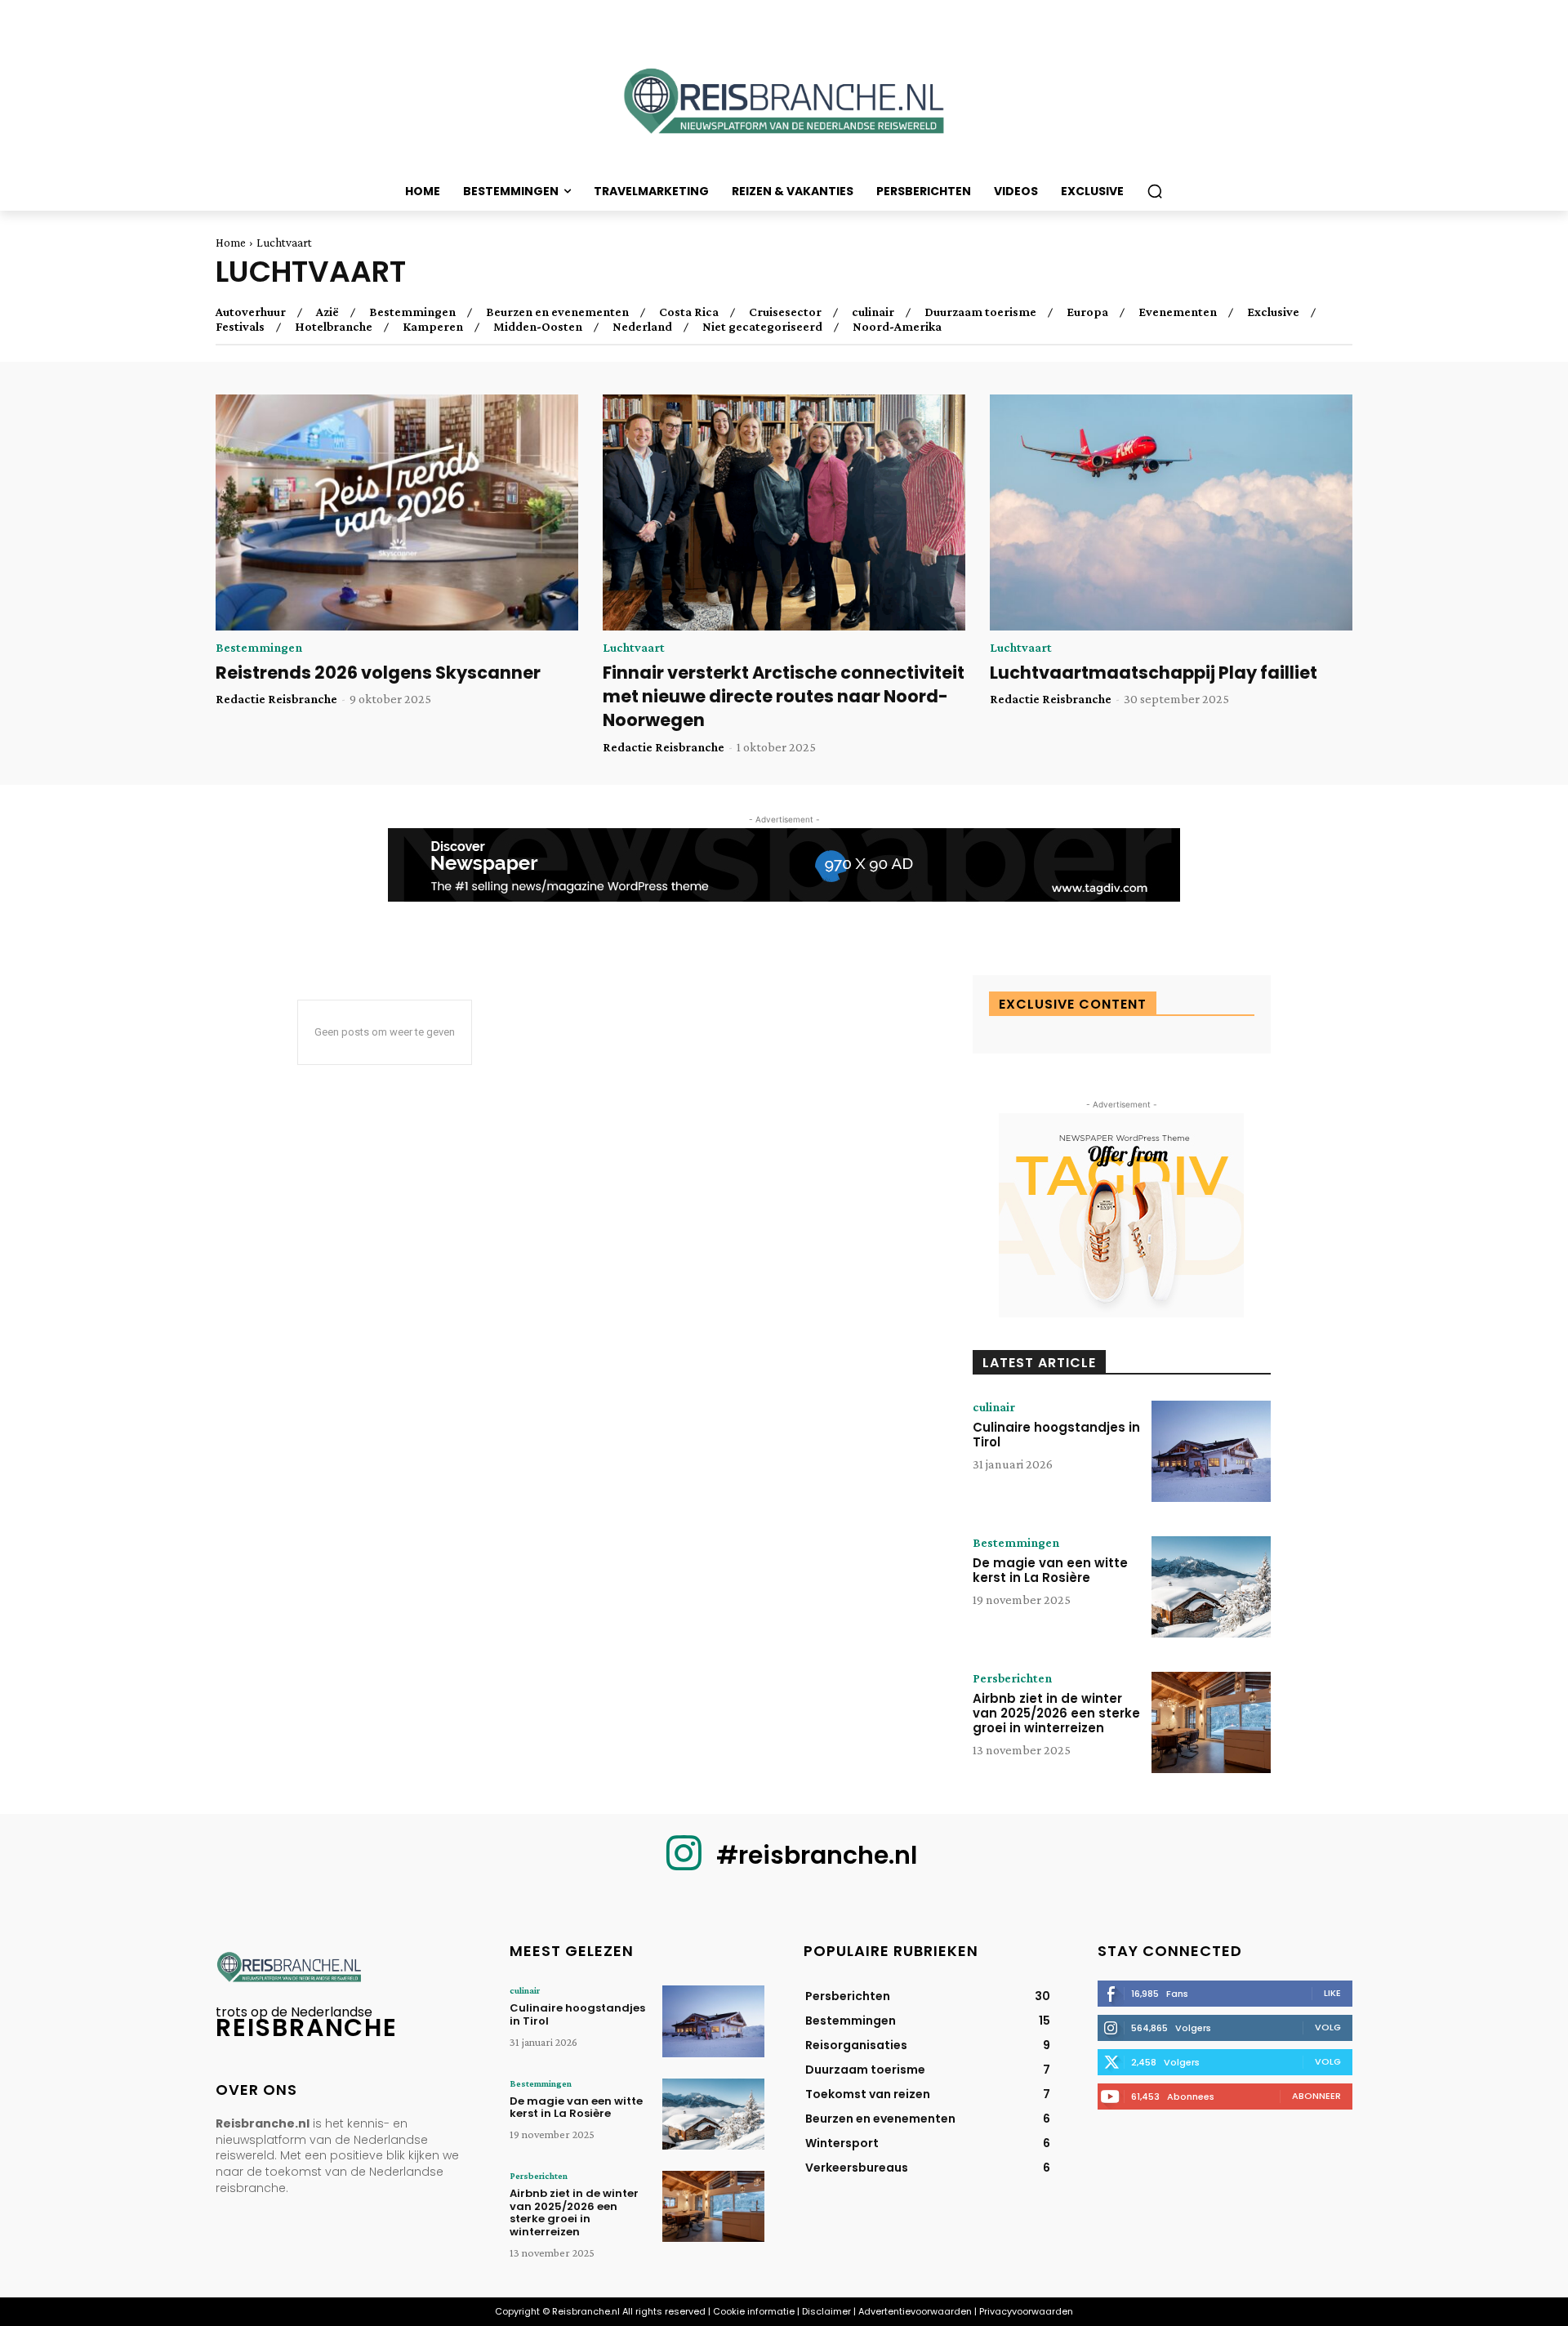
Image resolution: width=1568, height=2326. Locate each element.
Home (231, 243)
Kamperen (433, 327)
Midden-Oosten (538, 327)
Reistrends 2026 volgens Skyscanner (378, 673)
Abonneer (1316, 2096)
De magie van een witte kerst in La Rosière (1050, 1570)
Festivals (240, 327)
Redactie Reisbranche (276, 699)
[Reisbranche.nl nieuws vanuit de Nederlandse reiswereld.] (784, 107)
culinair (873, 312)
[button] (1155, 191)
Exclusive (1273, 312)
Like (1332, 1993)
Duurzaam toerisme (980, 312)
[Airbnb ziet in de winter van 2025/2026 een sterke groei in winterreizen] (1211, 1722)
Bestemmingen (412, 312)
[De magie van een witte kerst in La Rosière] (1211, 1587)
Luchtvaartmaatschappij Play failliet (1154, 673)
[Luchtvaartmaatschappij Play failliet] (1171, 512)
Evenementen (1178, 312)
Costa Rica (689, 312)
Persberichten (1012, 1678)
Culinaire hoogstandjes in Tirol (1056, 1435)
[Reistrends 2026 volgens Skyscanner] (397, 512)
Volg (1328, 2027)
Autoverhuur (251, 312)
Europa (1087, 312)
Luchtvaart (634, 648)
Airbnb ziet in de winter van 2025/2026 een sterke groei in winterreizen (1056, 1713)
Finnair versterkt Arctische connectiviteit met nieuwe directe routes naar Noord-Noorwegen (784, 697)
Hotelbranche (334, 327)
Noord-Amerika (897, 327)
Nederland (642, 327)
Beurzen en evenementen (557, 312)
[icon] (684, 1866)
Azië (327, 312)
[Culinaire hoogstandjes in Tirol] (1211, 1451)
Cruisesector (785, 312)
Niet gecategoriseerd (762, 327)
